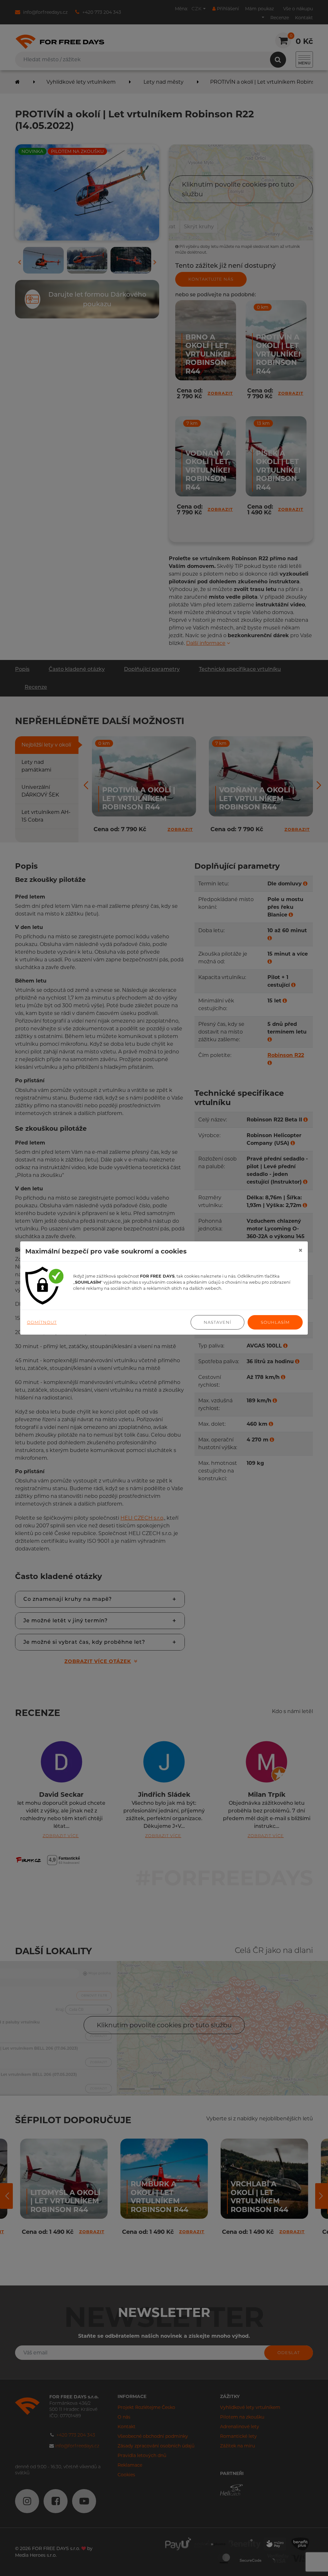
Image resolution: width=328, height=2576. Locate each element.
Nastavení (217, 1322)
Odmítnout (42, 1322)
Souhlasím (275, 1322)
